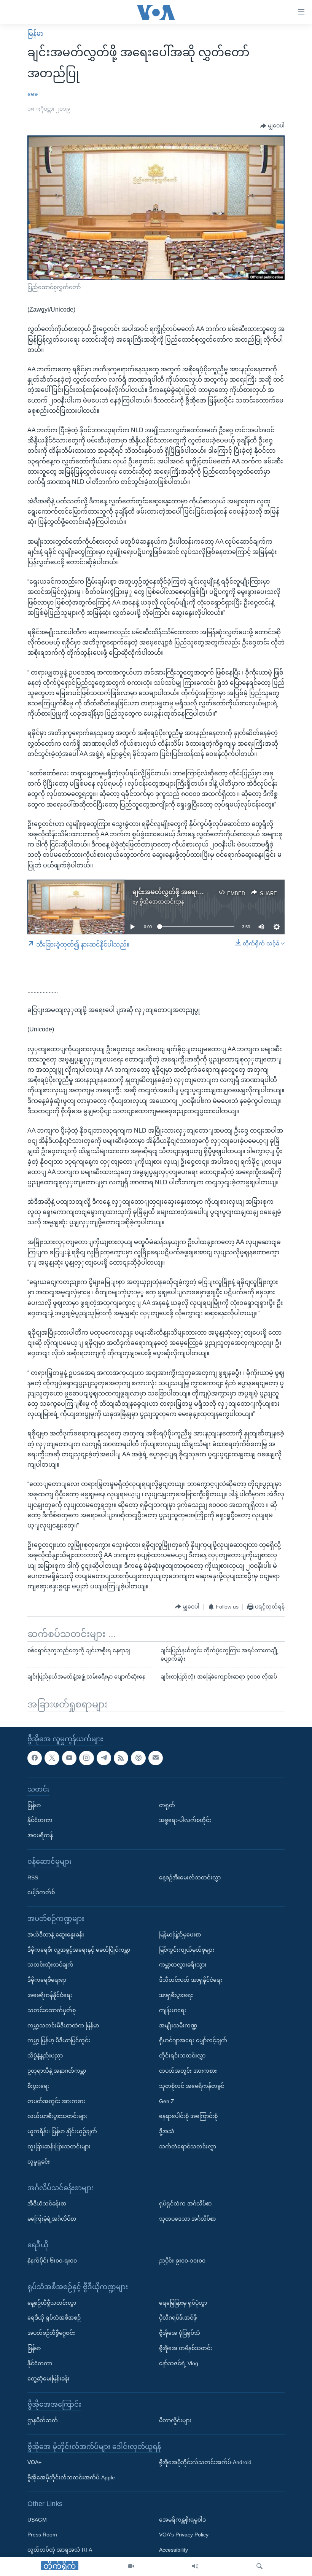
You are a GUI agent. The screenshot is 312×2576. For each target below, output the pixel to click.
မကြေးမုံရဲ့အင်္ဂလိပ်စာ (52, 2219)
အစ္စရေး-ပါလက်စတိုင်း (185, 1820)
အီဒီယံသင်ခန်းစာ (47, 2204)
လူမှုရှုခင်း (39, 2161)
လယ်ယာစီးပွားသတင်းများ (57, 2116)
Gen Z (167, 2101)
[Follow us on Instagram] (86, 1758)
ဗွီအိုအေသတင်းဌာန (162, 902)
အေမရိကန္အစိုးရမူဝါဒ (182, 2519)
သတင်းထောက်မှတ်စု (52, 2010)
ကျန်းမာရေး (173, 2010)
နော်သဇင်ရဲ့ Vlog (179, 2363)
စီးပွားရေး (38, 2086)
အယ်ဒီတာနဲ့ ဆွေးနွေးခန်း (56, 1934)
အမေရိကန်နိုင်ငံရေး (50, 1995)
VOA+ (34, 2462)
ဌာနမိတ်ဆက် (43, 2420)
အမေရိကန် (40, 1835)
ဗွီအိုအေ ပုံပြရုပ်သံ (180, 2333)
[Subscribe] (156, 1758)
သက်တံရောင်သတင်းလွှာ (188, 2146)
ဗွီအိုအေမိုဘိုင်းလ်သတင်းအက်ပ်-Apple (71, 2477)
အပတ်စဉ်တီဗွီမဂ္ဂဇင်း (51, 2333)
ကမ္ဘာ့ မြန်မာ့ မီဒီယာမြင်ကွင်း (59, 2040)
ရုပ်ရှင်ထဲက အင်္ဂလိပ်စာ (185, 2204)
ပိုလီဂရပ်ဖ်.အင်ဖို (178, 2318)
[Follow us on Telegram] (104, 1758)
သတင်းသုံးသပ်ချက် (50, 1965)
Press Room (42, 2535)
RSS (33, 1877)
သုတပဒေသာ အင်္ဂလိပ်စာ (187, 2219)
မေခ (33, 94)
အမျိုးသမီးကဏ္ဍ (178, 2025)
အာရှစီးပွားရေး (176, 1995)
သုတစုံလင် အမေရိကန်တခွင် (192, 2086)
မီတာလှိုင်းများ (175, 2420)
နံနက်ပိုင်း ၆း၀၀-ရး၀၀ (52, 2261)
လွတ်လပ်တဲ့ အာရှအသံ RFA (60, 2550)
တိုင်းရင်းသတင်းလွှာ (182, 2056)
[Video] (131, 2566)
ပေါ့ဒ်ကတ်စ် (41, 1892)
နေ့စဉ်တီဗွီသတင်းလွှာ (52, 2302)
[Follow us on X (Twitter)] (52, 1758)
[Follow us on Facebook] (35, 1758)
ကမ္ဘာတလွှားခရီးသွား (183, 1965)
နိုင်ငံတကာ (40, 1820)
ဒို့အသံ (167, 2131)
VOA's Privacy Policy (184, 2535)
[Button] (272, 126)
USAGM (37, 2519)
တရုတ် (167, 1805)
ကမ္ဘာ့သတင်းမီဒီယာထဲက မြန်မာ (63, 2025)
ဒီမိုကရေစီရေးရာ (47, 1980)
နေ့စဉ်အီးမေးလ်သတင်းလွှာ (190, 1877)
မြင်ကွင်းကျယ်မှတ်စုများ (187, 1949)
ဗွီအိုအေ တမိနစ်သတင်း (186, 2348)
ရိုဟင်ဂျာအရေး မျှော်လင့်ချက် (193, 2040)
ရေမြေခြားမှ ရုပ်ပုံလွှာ (183, 2302)
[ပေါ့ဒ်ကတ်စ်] (138, 1758)
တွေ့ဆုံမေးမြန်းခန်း (49, 2378)
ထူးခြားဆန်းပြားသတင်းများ (59, 2146)
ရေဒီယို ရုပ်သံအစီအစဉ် (54, 2318)
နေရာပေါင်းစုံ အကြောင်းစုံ (188, 2116)
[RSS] (121, 1758)
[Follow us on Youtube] (69, 1758)
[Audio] (195, 2566)
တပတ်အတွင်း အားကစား (56, 2101)
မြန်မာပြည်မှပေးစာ (180, 1934)
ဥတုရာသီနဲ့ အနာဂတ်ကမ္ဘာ (57, 2071)
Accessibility (174, 2550)
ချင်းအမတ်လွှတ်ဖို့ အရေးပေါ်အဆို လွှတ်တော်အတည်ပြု (205, 892)
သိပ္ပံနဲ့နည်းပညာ (45, 2056)
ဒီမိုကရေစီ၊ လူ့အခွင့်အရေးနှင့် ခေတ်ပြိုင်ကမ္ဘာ (79, 1949)
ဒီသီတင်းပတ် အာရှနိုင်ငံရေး (191, 1980)
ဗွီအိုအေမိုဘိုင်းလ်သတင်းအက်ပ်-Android (205, 2462)
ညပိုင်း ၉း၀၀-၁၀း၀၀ (182, 2261)
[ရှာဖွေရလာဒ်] (259, 2566)
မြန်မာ (35, 34)
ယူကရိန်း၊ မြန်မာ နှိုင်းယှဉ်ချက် (62, 2131)
